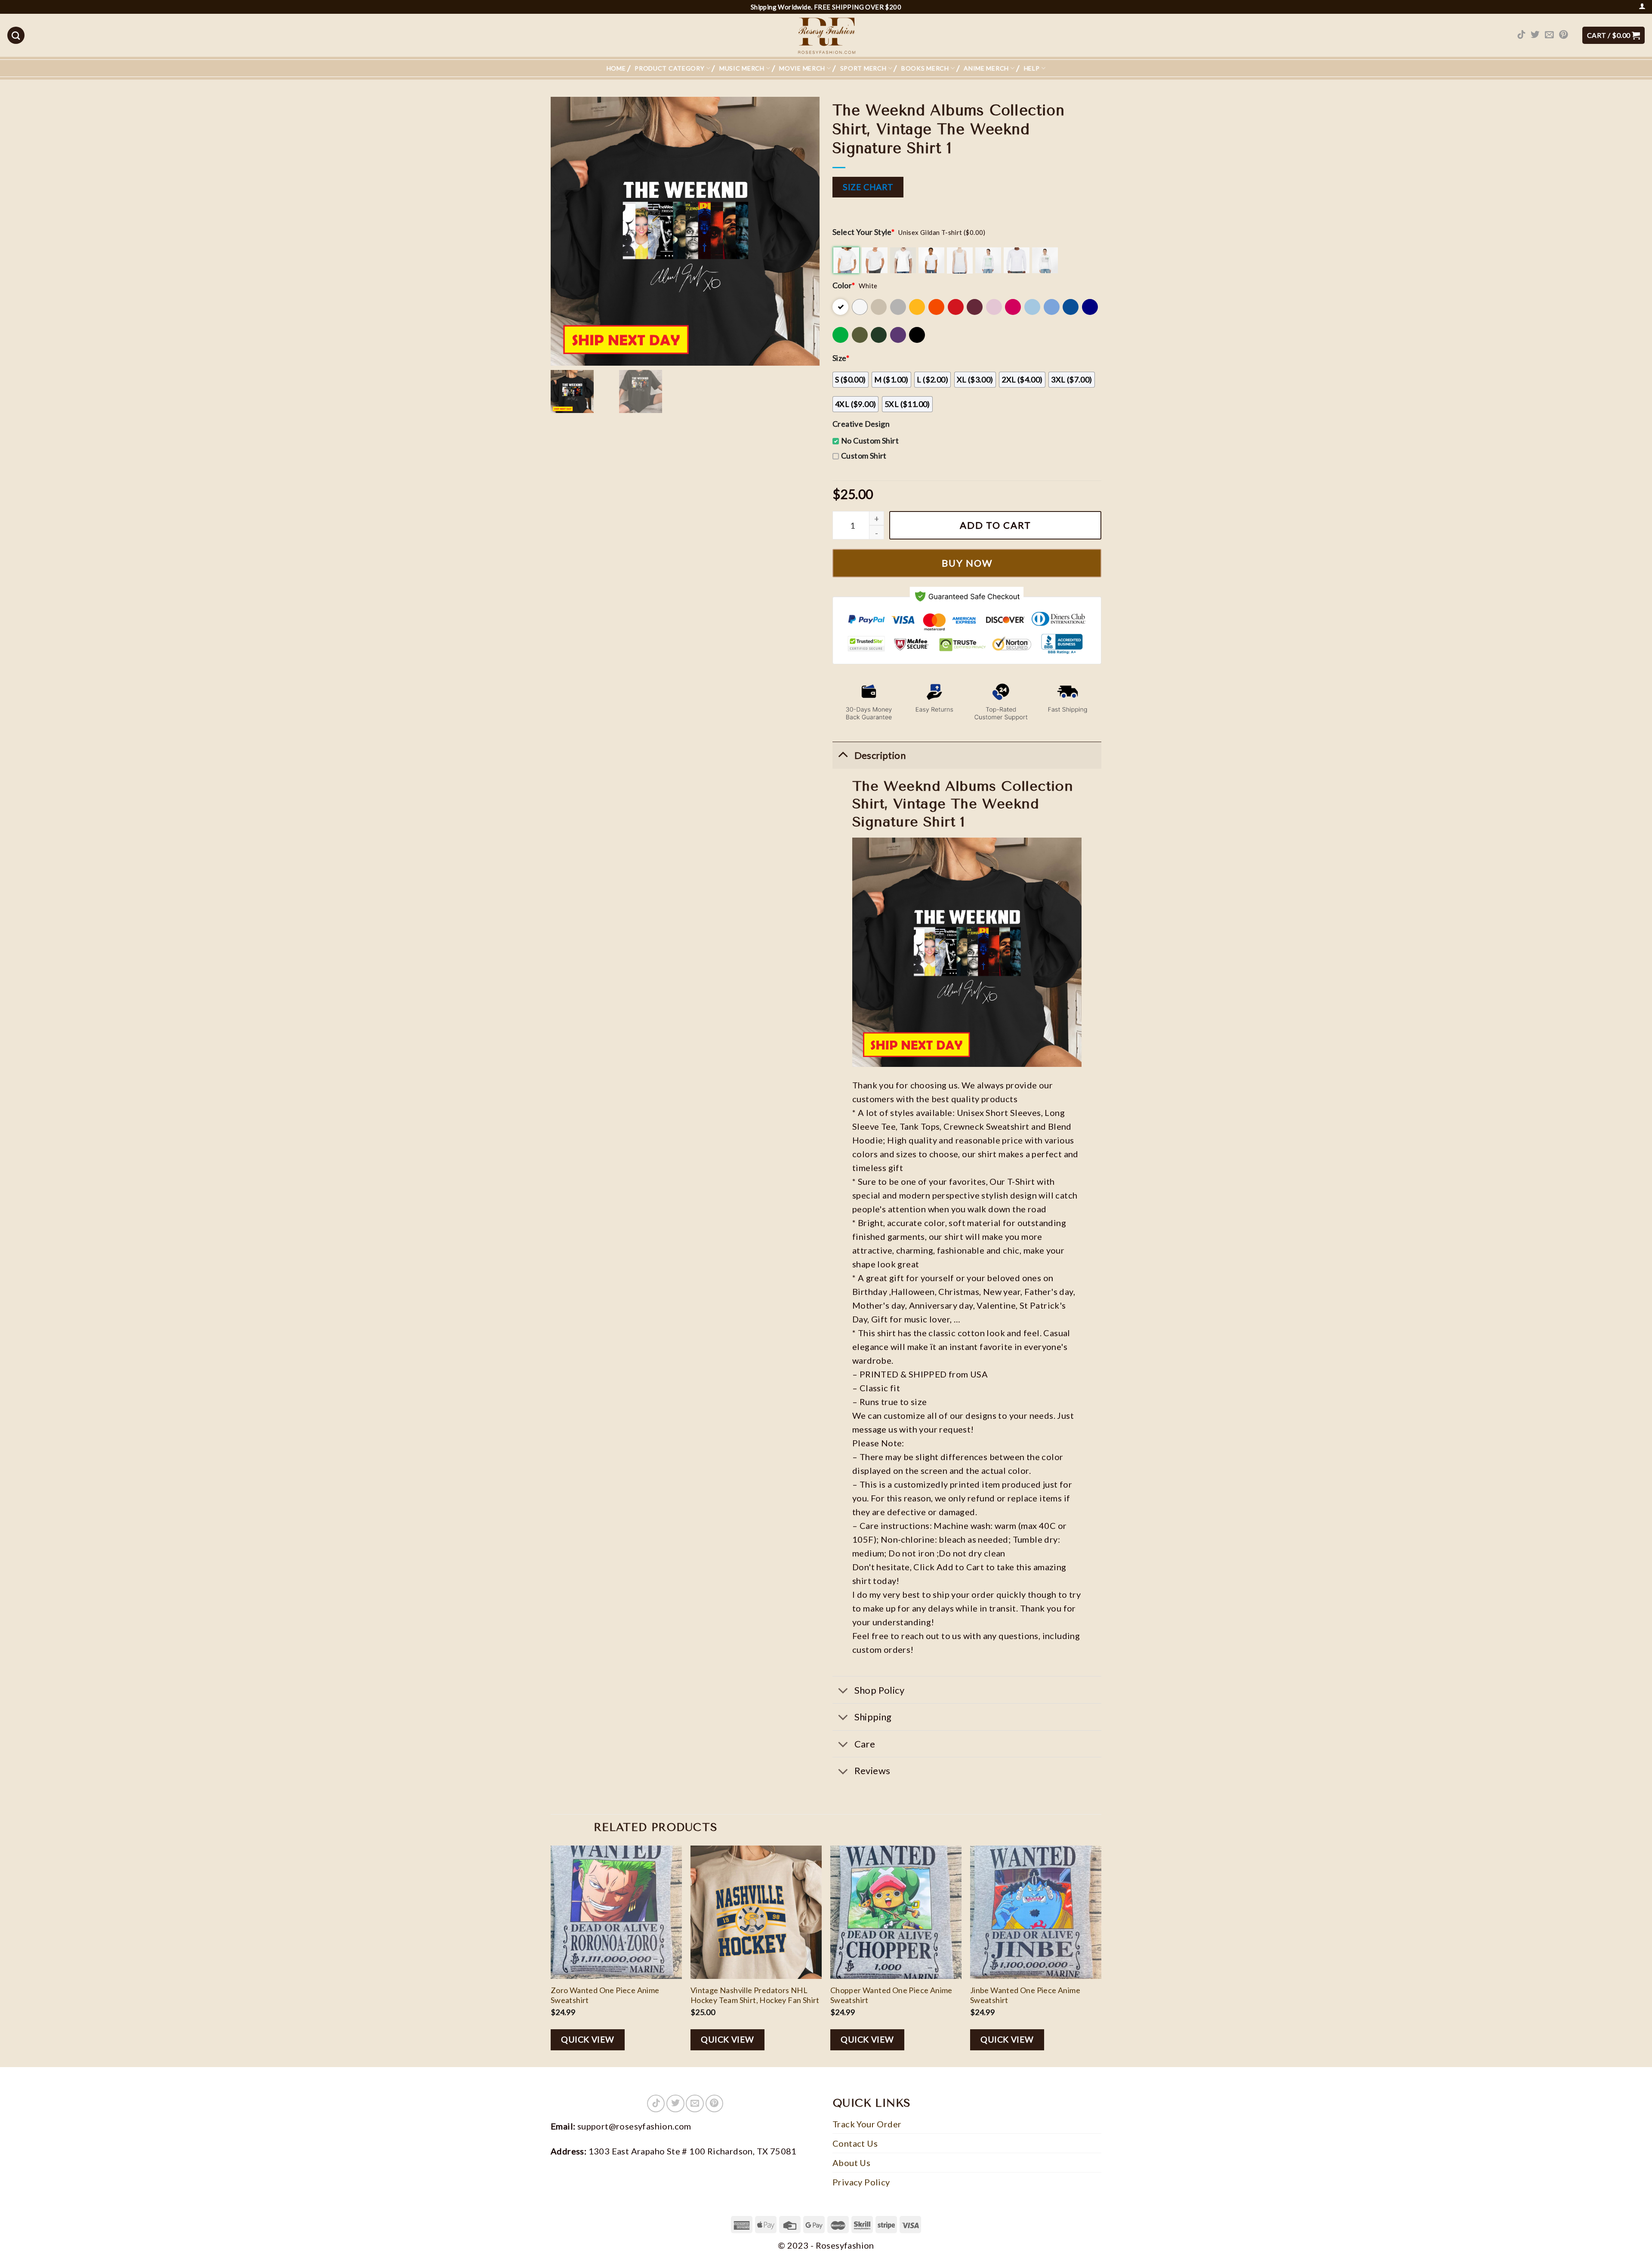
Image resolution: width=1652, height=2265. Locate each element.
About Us (851, 2163)
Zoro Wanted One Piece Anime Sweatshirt (605, 1995)
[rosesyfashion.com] (826, 35)
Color (844, 285)
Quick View (588, 2039)
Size (841, 358)
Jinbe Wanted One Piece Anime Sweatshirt (1025, 1995)
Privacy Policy (861, 2182)
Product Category (669, 68)
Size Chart (868, 187)
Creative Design (861, 424)
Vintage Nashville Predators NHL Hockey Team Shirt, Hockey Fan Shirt (755, 1995)
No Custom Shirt (870, 441)
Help (1032, 68)
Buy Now (967, 563)
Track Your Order (867, 2124)
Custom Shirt (864, 456)
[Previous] (551, 1955)
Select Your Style (863, 232)
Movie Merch (802, 68)
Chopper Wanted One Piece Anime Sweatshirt (891, 1995)
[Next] (1101, 1955)
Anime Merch (986, 68)
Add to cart (996, 525)
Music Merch (742, 68)
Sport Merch (863, 68)
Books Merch (925, 68)
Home (616, 68)
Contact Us (855, 2143)
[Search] (16, 35)
